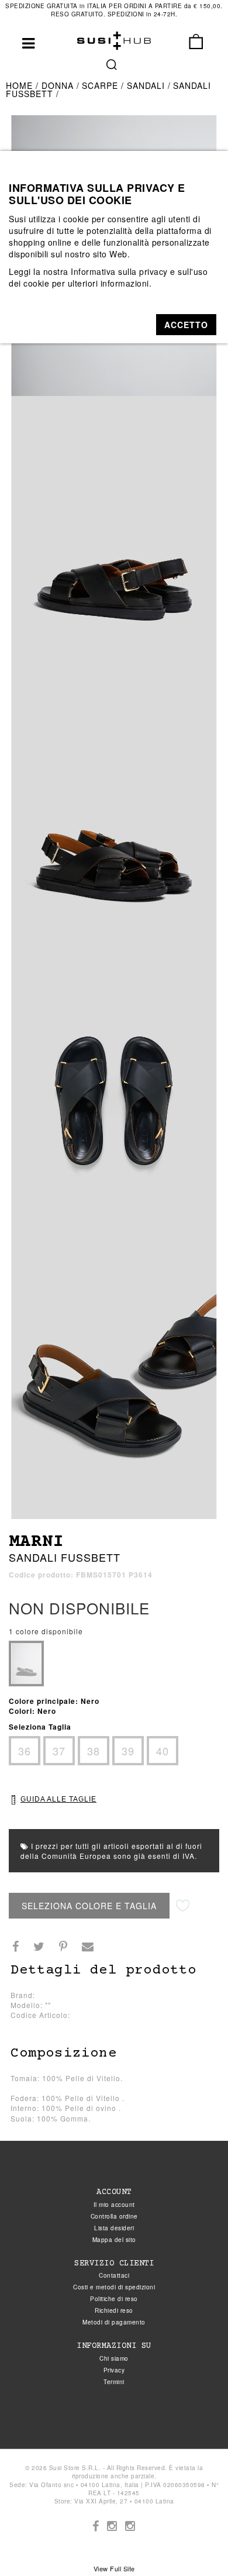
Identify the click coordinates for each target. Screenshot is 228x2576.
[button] (186, 325)
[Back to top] (195, 2543)
